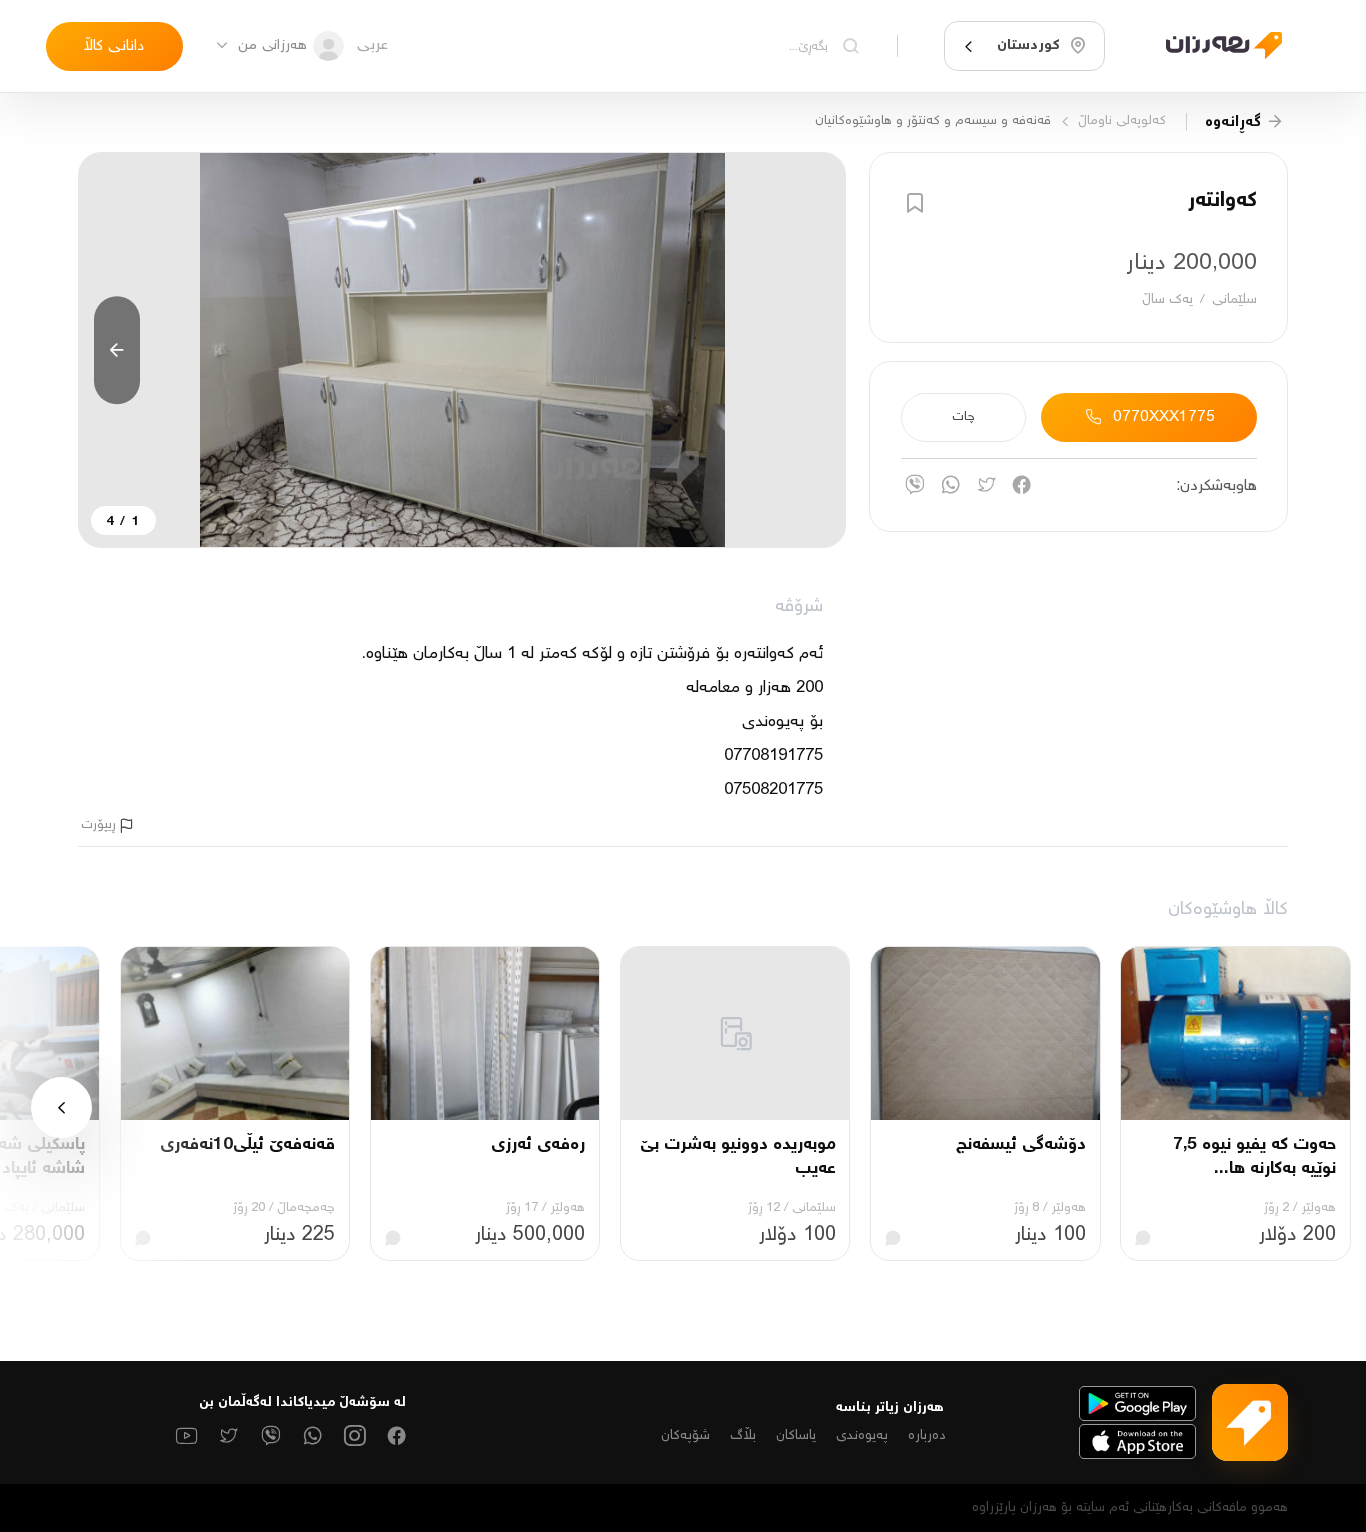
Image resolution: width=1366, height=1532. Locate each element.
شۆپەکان (685, 1436)
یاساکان (796, 1436)
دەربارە (927, 1436)
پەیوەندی (862, 1436)
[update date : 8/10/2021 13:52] (1212, 46)
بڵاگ (743, 1436)
